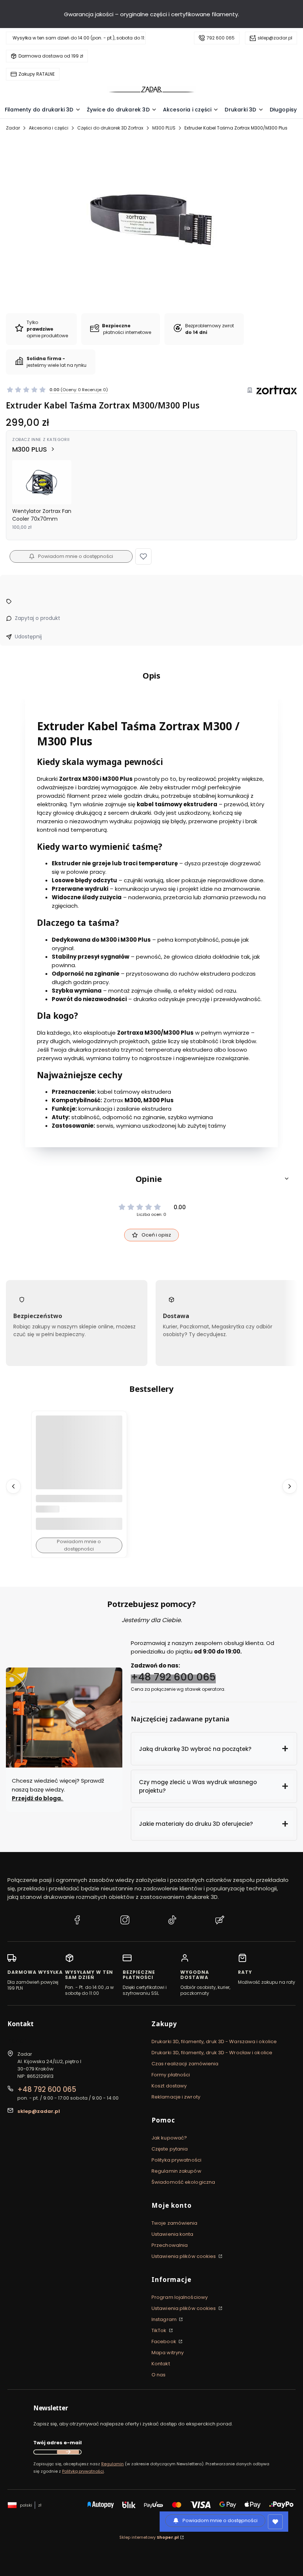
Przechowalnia (170, 2245)
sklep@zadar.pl (275, 38)
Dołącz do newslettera (68, 2452)
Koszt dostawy (169, 2086)
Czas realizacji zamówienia (185, 2064)
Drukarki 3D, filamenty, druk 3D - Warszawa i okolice (214, 2042)
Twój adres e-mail (57, 2443)
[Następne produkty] (290, 1486)
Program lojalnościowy (180, 2297)
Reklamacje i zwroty (176, 2097)
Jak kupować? (169, 2138)
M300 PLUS (164, 128)
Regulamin (113, 2464)
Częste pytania (170, 2149)
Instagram (165, 2319)
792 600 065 (221, 38)
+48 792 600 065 (173, 1677)
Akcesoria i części (49, 128)
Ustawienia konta (173, 2234)
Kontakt (161, 2364)
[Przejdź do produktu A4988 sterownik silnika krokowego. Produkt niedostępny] (79, 1459)
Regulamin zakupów (176, 2171)
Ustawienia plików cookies (184, 2256)
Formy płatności (171, 2075)
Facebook (164, 2341)
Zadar (13, 128)
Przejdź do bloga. (38, 1798)
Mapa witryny (168, 2353)
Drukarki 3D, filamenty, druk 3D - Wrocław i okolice (212, 2053)
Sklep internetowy (149, 2537)
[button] (143, 556)
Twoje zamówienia (175, 2223)
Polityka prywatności (176, 2160)
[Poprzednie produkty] (13, 1486)
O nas (159, 2375)
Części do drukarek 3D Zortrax (110, 128)
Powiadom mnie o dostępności (76, 556)
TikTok (160, 2330)
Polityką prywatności (83, 2471)
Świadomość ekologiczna (183, 2182)
